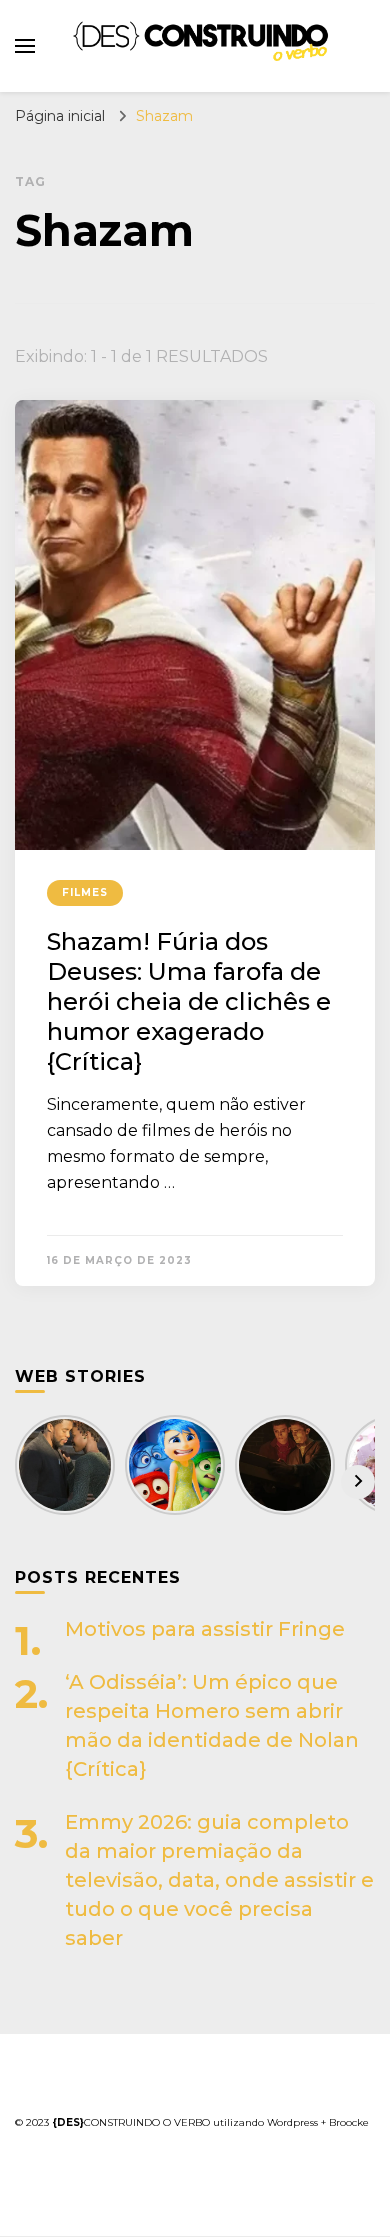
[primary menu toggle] (25, 46)
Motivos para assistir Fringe (205, 1629)
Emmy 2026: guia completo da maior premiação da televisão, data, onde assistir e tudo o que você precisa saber (219, 1880)
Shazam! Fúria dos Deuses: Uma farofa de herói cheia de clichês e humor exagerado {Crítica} (189, 1001)
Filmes (85, 892)
